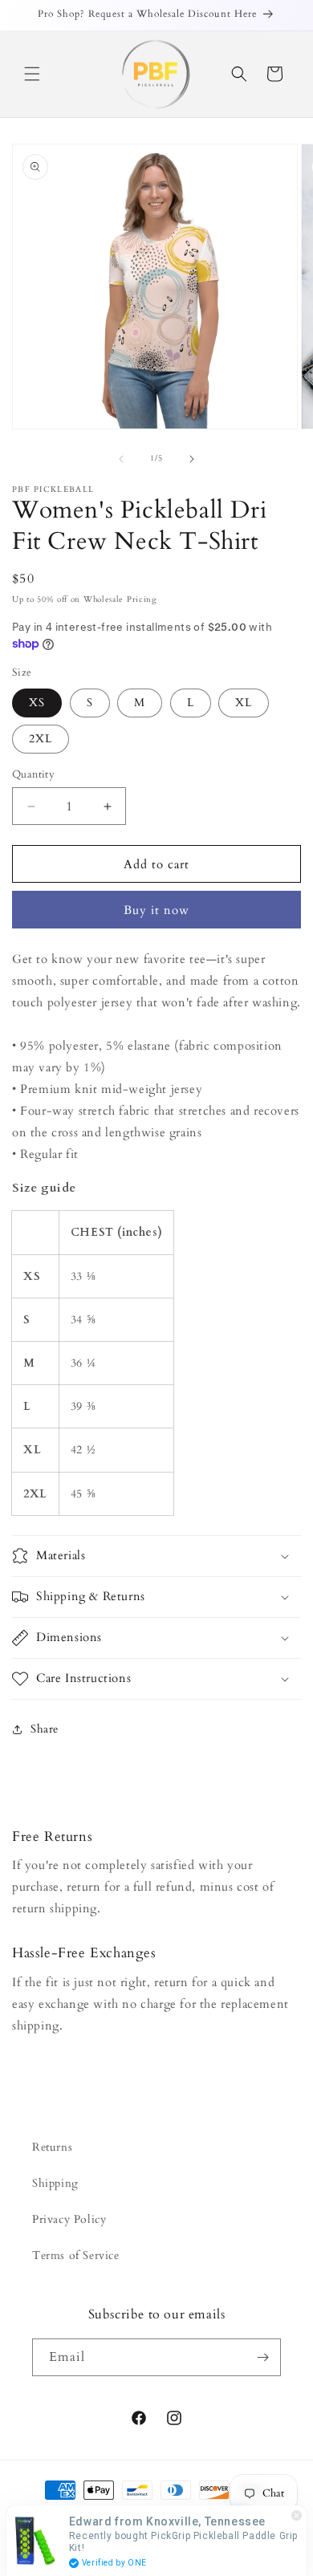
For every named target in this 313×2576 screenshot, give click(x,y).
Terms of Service (76, 2255)
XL (244, 703)
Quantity (33, 774)
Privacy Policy (69, 2219)
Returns (52, 2147)
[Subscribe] (262, 2357)
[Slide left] (121, 459)
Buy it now (156, 910)
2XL (41, 739)
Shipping (55, 2183)
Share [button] (45, 1729)
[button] (32, 74)
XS (37, 703)
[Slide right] (192, 459)
